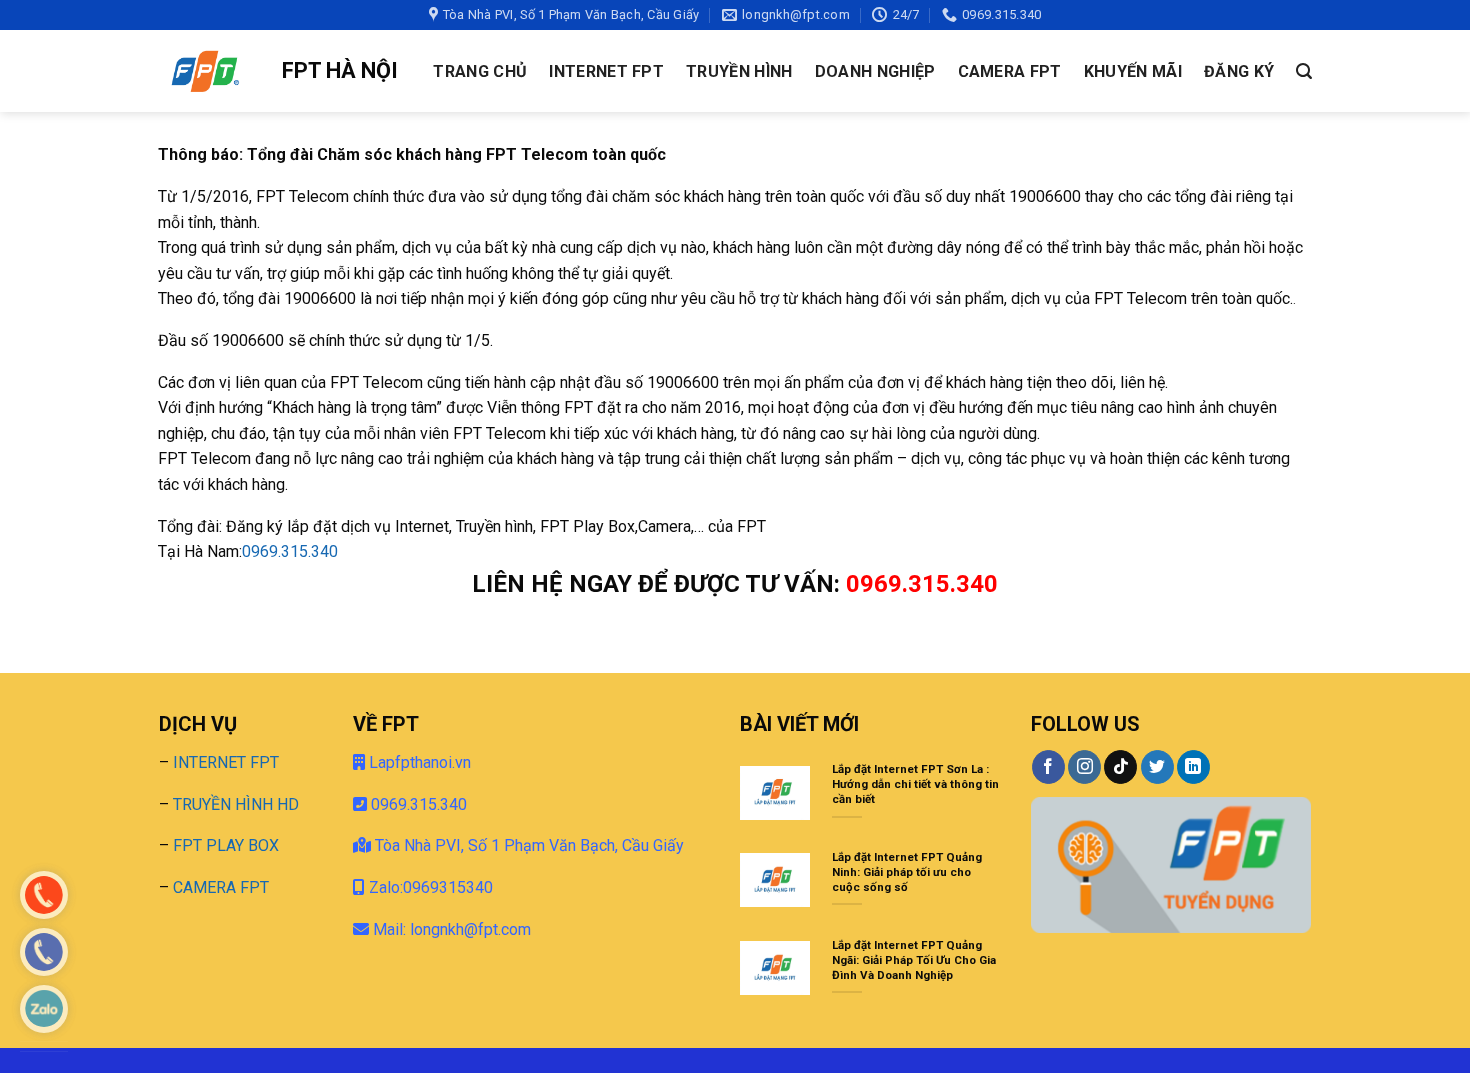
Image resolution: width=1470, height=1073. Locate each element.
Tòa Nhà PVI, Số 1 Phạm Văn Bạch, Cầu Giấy (527, 845)
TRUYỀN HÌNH (739, 71)
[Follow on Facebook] (1048, 767)
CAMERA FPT (1010, 71)
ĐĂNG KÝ (1239, 71)
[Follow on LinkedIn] (1193, 767)
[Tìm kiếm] (1304, 71)
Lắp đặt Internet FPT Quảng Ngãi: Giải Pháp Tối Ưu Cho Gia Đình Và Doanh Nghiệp (914, 960)
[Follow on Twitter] (1157, 767)
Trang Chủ (480, 71)
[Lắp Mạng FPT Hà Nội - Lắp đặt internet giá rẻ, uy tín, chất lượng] (205, 71)
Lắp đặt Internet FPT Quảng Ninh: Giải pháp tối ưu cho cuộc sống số (907, 872)
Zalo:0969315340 (429, 887)
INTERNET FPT (606, 71)
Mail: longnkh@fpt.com (452, 929)
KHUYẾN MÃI (1133, 71)
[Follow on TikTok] (1120, 767)
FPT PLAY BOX (226, 845)
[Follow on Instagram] (1084, 767)
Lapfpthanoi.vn (418, 762)
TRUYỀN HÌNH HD (236, 804)
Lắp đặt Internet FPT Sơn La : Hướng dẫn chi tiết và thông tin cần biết (915, 784)
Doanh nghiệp (875, 71)
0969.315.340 (290, 551)
